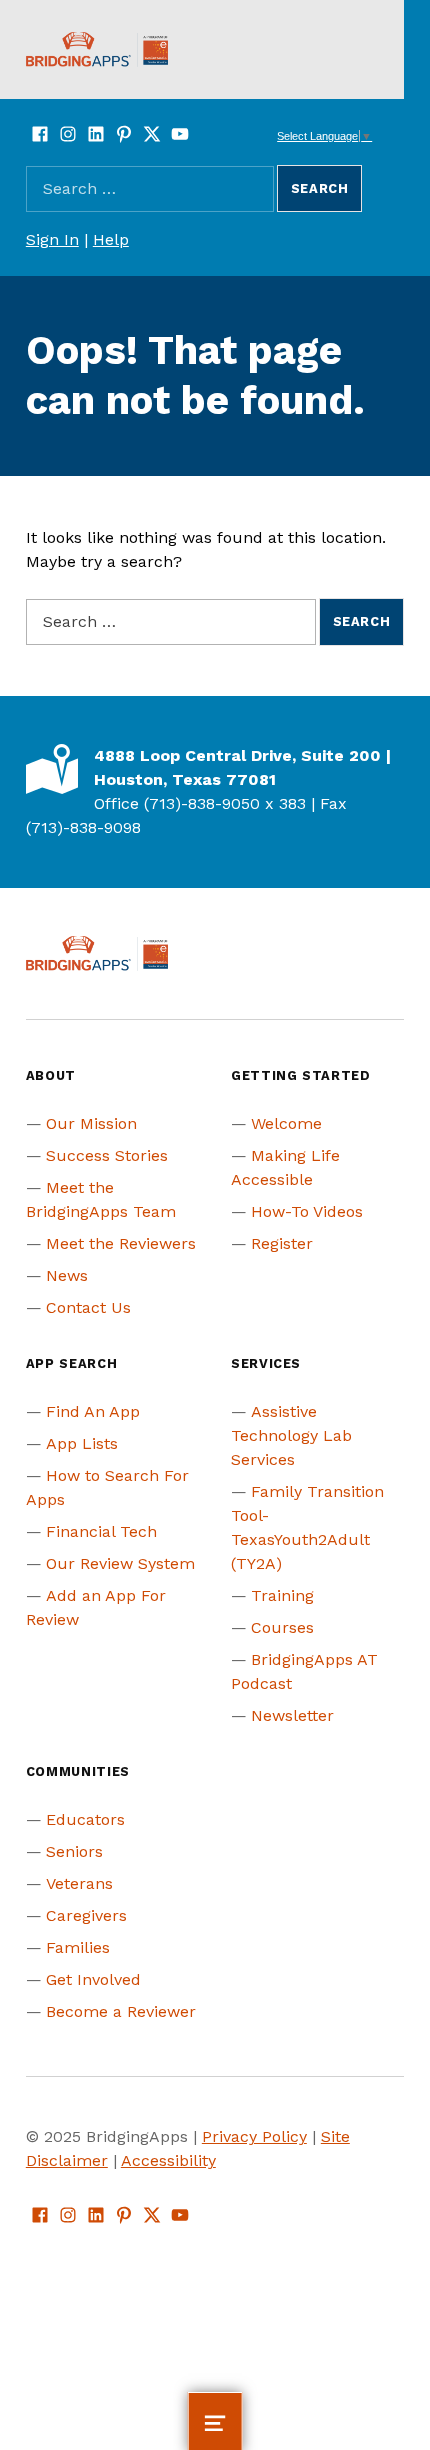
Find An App (93, 1411)
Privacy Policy (254, 2136)
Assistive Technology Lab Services (291, 1435)
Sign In (52, 239)
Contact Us (88, 1307)
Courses (282, 1627)
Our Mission (91, 1123)
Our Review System (120, 1563)
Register (282, 1243)
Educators (85, 1819)
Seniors (74, 1851)
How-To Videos (307, 1211)
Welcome (286, 1123)
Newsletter (292, 1715)
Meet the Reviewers (121, 1243)
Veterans (79, 1883)
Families (78, 1947)
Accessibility (168, 2160)
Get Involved (93, 1979)
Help (111, 239)
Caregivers (86, 1915)
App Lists (82, 1443)
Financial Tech (101, 1531)
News (67, 1275)
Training (282, 1595)
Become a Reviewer (121, 2011)
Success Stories (107, 1155)
